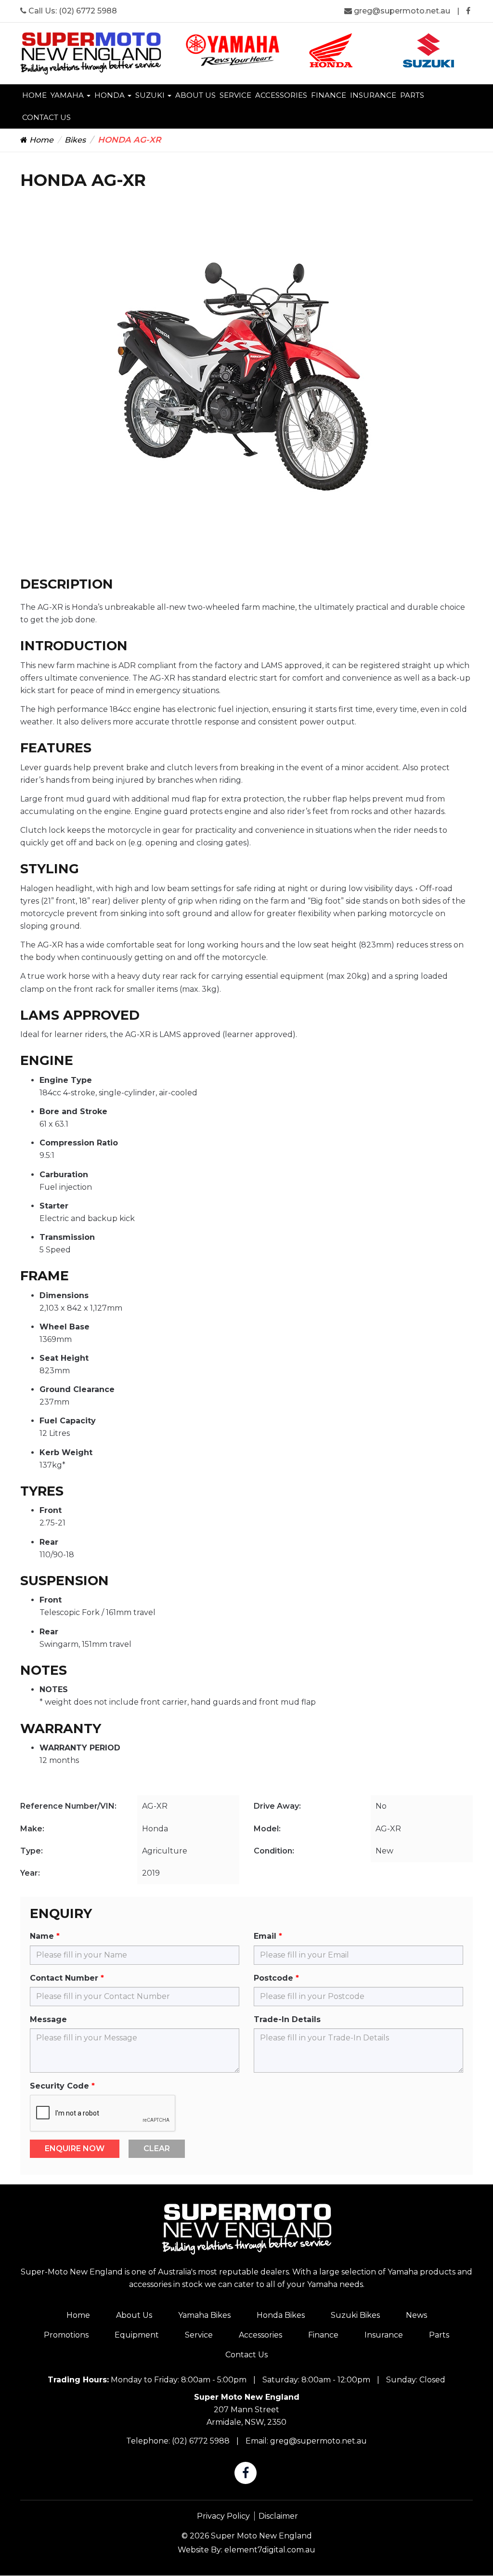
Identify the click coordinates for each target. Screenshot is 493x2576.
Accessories (281, 95)
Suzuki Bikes (355, 2315)
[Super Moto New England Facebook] (468, 11)
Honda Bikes (281, 2315)
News (416, 2315)
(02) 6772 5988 (88, 11)
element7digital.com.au (270, 2550)
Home (34, 95)
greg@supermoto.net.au (402, 11)
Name (42, 1936)
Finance (329, 95)
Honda (110, 95)
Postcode (273, 1978)
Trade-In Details (287, 2019)
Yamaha (68, 95)
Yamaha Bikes (204, 2315)
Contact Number (64, 1978)
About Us (195, 95)
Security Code (59, 2086)
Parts (412, 95)
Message (48, 2019)
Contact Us (46, 117)
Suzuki (151, 95)
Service (235, 95)
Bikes (75, 140)
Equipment (137, 2335)
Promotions (66, 2335)
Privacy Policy (223, 2516)
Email (265, 1936)
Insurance (373, 95)
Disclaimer (278, 2516)
